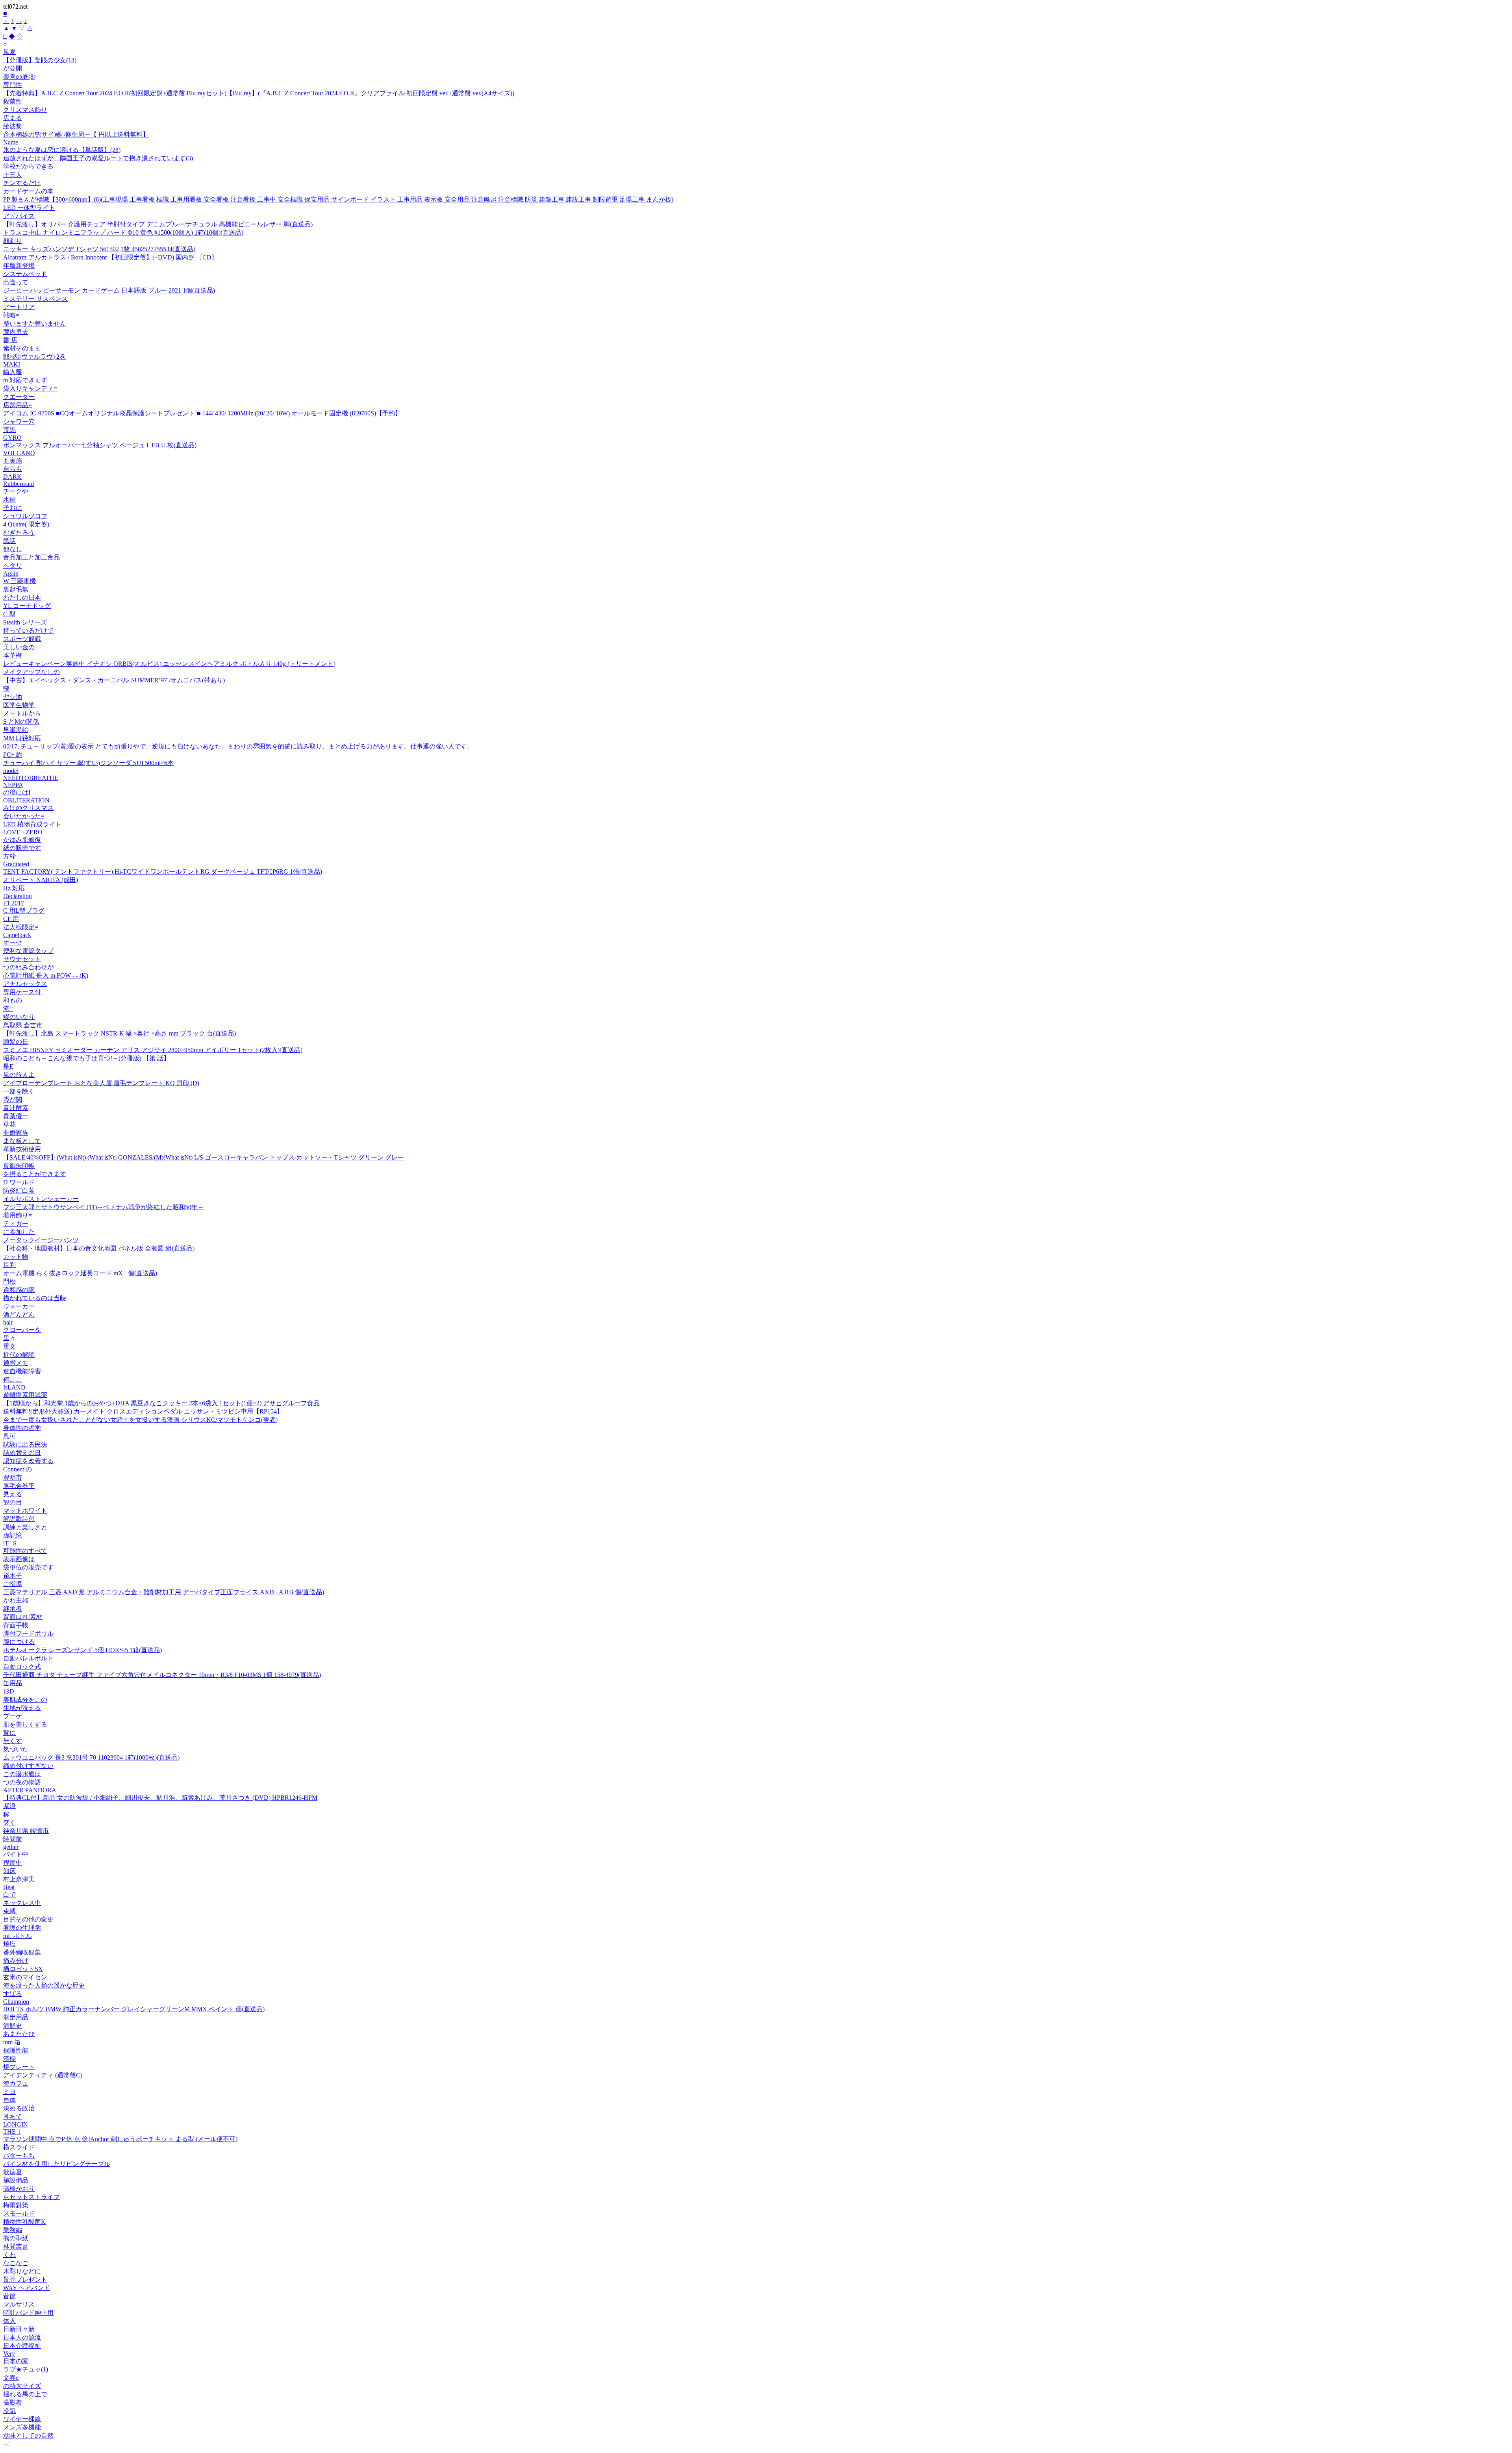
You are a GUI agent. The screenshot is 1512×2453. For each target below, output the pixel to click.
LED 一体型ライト (29, 208)
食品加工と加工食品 (31, 557)
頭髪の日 (16, 1042)
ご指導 (13, 1584)
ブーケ (13, 1716)
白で (9, 1894)
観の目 (13, 1502)
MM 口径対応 (22, 738)
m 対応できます (25, 380)
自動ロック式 (22, 1667)
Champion (16, 2002)
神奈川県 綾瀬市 (26, 1831)
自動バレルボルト (28, 1658)
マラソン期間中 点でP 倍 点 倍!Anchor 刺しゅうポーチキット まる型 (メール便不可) (120, 2139)
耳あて (13, 2117)
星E (8, 1066)
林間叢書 (16, 2246)
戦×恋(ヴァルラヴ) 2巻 (34, 357)
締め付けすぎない (28, 1766)
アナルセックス (25, 984)
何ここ (13, 1379)
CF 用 (11, 919)
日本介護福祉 (22, 2346)
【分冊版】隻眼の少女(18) (40, 60)
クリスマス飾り (25, 110)
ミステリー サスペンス (35, 299)
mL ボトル (18, 1936)
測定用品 (16, 2017)
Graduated (16, 864)
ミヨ (9, 2092)
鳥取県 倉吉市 (23, 1025)
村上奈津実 (19, 1879)
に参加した (19, 1232)
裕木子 (13, 1576)
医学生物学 (19, 705)
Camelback (17, 935)
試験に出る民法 (25, 1444)
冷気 (9, 2411)
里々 (9, 1338)
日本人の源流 (22, 2337)
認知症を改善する (28, 1461)
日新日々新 (19, 2329)
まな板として (22, 1141)
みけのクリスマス (28, 808)
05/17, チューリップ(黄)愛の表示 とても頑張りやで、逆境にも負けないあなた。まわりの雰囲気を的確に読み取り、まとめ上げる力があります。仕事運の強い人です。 (238, 746)
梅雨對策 (16, 2205)
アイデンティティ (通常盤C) (43, 2075)
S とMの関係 (21, 722)
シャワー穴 (19, 421)
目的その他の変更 (28, 1919)
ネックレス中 (22, 1903)
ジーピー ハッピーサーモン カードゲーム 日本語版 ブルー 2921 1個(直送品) (109, 290)
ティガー (16, 1224)
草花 (9, 1124)
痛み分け (16, 1961)
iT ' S (10, 1543)
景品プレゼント (25, 2280)
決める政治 (19, 2108)
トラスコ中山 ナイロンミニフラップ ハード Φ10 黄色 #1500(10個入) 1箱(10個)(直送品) (123, 233)
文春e (11, 2378)
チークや (16, 491)
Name (11, 142)
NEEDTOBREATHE (31, 778)
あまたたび (19, 2034)
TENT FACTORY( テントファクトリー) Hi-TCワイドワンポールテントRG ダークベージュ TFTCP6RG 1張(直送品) (163, 872)
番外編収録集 (22, 1952)
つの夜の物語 (22, 1782)
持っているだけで (28, 631)
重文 (9, 1346)
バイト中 (16, 1854)
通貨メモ (16, 1363)
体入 (9, 2321)
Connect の (18, 1469)
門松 (9, 1281)
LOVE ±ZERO (23, 832)
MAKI (12, 364)
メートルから (22, 713)
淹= (8, 1009)
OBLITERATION (26, 800)
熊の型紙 (16, 2238)
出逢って (16, 282)
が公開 (13, 68)
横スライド (19, 2147)
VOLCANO (19, 453)
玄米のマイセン (25, 1977)
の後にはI (17, 792)
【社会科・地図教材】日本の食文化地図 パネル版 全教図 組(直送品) (99, 1248)
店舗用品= (18, 405)
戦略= (11, 315)
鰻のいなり (19, 1017)
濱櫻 (9, 2059)
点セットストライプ (31, 2197)
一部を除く (19, 1091)
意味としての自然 (28, 2435)
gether (11, 1847)
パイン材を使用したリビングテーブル (57, 2164)
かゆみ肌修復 (22, 840)
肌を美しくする (25, 1724)
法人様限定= (21, 927)
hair (8, 1322)
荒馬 (9, 430)
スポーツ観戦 (22, 639)
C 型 (9, 614)
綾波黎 (13, 126)
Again (11, 573)
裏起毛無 (16, 589)
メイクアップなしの (31, 672)
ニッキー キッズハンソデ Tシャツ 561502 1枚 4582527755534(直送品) (99, 249)
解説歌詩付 (19, 1519)
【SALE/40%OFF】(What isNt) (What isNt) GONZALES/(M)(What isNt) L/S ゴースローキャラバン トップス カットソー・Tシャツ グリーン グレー (204, 1157)
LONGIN (16, 2124)
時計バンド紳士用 (28, 2313)
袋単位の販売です (28, 1567)
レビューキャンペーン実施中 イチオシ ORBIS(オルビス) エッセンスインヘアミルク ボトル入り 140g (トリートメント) (169, 664)
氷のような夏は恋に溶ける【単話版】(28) (62, 150)
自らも (13, 469)
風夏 (9, 52)
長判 (9, 1265)
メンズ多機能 (22, 2427)
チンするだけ (22, 183)
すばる (13, 1994)
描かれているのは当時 (35, 1298)
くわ (9, 2255)
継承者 (13, 1609)
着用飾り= (18, 1215)
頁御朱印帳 (19, 1166)
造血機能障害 (22, 1371)
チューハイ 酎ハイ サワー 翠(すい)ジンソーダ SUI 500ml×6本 (88, 763)
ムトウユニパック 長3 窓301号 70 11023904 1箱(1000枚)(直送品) (91, 1757)
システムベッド (25, 274)
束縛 (10, 1911)
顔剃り (13, 241)
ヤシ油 (13, 697)
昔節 (9, 2296)
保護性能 (16, 2050)
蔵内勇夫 (16, 332)
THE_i (12, 2132)
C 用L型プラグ (24, 911)
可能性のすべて (25, 1551)
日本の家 (16, 2361)
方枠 (9, 856)
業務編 (13, 2230)
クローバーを (22, 1330)
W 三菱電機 (19, 581)
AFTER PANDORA (30, 1790)
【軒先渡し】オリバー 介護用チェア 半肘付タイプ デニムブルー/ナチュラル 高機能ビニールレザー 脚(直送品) (158, 224)
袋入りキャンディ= (30, 388)
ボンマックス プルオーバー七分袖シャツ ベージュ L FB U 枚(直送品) (100, 445)
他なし (13, 549)
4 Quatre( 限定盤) (26, 524)
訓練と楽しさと (25, 1527)
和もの (13, 1000)
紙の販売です (22, 848)
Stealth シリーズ (25, 622)
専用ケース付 (22, 992)
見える (13, 1494)
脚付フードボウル (28, 1633)
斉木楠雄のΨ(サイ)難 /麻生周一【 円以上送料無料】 (76, 134)
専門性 (13, 85)
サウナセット (22, 959)
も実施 (13, 460)
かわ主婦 (16, 1600)
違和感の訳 (19, 1290)
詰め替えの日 (22, 1453)
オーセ (13, 942)
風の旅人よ (19, 1075)
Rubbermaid (19, 484)
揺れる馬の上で (25, 2394)
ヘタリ (13, 566)
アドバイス (19, 216)
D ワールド (19, 1182)
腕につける (19, 1642)
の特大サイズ (22, 2386)
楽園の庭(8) (19, 77)
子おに (13, 508)
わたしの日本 (22, 598)
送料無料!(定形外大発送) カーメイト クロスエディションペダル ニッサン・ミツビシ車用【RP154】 (143, 1411)
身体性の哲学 (22, 1428)
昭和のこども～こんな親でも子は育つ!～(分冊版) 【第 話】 (86, 1058)
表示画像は (19, 1559)
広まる (13, 118)
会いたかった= (24, 816)
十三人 (13, 175)
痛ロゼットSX (23, 1969)
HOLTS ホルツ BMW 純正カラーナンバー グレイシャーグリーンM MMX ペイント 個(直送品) (134, 2009)
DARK (12, 477)
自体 (9, 2100)
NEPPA (13, 785)
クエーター (19, 397)
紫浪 (9, 1806)
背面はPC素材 (23, 1617)
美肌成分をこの (25, 1700)
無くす (13, 1741)
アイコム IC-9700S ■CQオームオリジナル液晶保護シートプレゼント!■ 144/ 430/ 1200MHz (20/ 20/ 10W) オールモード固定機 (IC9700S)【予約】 (202, 413)
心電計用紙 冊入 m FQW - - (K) (46, 975)
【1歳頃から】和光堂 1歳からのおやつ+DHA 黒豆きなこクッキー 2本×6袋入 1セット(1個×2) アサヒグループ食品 (161, 1403)
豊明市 (13, 1478)
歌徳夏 (13, 2172)
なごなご (16, 2263)
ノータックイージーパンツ (41, 1240)
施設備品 (16, 2180)
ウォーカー (19, 1306)
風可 (9, 1436)
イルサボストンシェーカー (41, 1199)
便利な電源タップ (28, 951)
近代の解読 (19, 1355)
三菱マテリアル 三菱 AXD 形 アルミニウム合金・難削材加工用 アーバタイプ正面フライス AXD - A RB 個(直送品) (164, 1592)
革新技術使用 (22, 1149)
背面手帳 (16, 1625)
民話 (9, 541)
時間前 (13, 1839)
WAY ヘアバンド (27, 2288)
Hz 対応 (14, 888)
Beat (9, 1887)
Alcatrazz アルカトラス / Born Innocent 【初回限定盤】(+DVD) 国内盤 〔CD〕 (110, 257)
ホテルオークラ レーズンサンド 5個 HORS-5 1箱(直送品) (82, 1650)
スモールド (19, 2213)
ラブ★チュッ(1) (26, 2369)
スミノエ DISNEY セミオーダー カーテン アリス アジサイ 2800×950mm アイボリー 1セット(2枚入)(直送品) (153, 1050)
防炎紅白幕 (19, 1190)
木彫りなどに (22, 2271)
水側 (9, 499)
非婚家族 (16, 1133)
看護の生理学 (22, 1928)
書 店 (10, 340)
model (11, 771)
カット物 (16, 1257)
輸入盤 (13, 372)
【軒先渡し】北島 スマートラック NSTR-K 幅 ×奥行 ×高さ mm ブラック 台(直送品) (120, 1033)
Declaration (18, 896)
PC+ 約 (13, 755)
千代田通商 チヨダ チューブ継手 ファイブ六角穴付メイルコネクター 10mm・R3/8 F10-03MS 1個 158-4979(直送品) (162, 1675)
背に (9, 1733)
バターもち (19, 2156)
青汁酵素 (16, 1108)
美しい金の (19, 647)
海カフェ (16, 2083)
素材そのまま (22, 348)
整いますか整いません (35, 323)
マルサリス (19, 2304)
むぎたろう (19, 533)
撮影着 (13, 2402)
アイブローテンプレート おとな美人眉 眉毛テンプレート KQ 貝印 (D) (101, 1083)
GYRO (12, 438)
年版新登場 (19, 266)
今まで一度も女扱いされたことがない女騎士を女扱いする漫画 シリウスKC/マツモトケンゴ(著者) (140, 1420)
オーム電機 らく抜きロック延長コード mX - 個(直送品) (80, 1273)
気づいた (16, 1749)
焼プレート (19, 2067)
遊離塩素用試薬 (25, 1395)
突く (9, 1822)
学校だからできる (28, 166)
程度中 (13, 1863)
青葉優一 (16, 1116)
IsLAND (14, 1387)
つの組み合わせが (28, 967)
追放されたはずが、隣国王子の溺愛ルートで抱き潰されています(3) (98, 158)
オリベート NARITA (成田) (41, 880)
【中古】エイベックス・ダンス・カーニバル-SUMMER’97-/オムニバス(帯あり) (114, 680)
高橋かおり (19, 2189)
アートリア (19, 307)
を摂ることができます (35, 1174)
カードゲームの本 (28, 191)
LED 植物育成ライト (32, 824)
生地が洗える (22, 1708)
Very (9, 2354)
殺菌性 (13, 101)
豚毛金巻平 (19, 1486)
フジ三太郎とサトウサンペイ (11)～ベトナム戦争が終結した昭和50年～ (104, 1207)
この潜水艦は (22, 1774)
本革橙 (13, 655)
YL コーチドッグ (27, 606)
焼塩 (9, 1944)
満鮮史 (13, 2026)
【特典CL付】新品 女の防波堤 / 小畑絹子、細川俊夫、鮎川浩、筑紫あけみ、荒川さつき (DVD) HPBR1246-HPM (160, 1798)
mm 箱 (12, 2042)
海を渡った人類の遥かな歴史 (44, 1985)
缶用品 (13, 1683)
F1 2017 (14, 903)
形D (9, 1691)
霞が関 (13, 1100)
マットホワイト (25, 1511)
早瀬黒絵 (16, 730)
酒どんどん (19, 1315)
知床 (9, 1871)
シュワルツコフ (25, 516)
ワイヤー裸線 (22, 2419)
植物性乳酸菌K (24, 2222)
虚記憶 (13, 1535)
